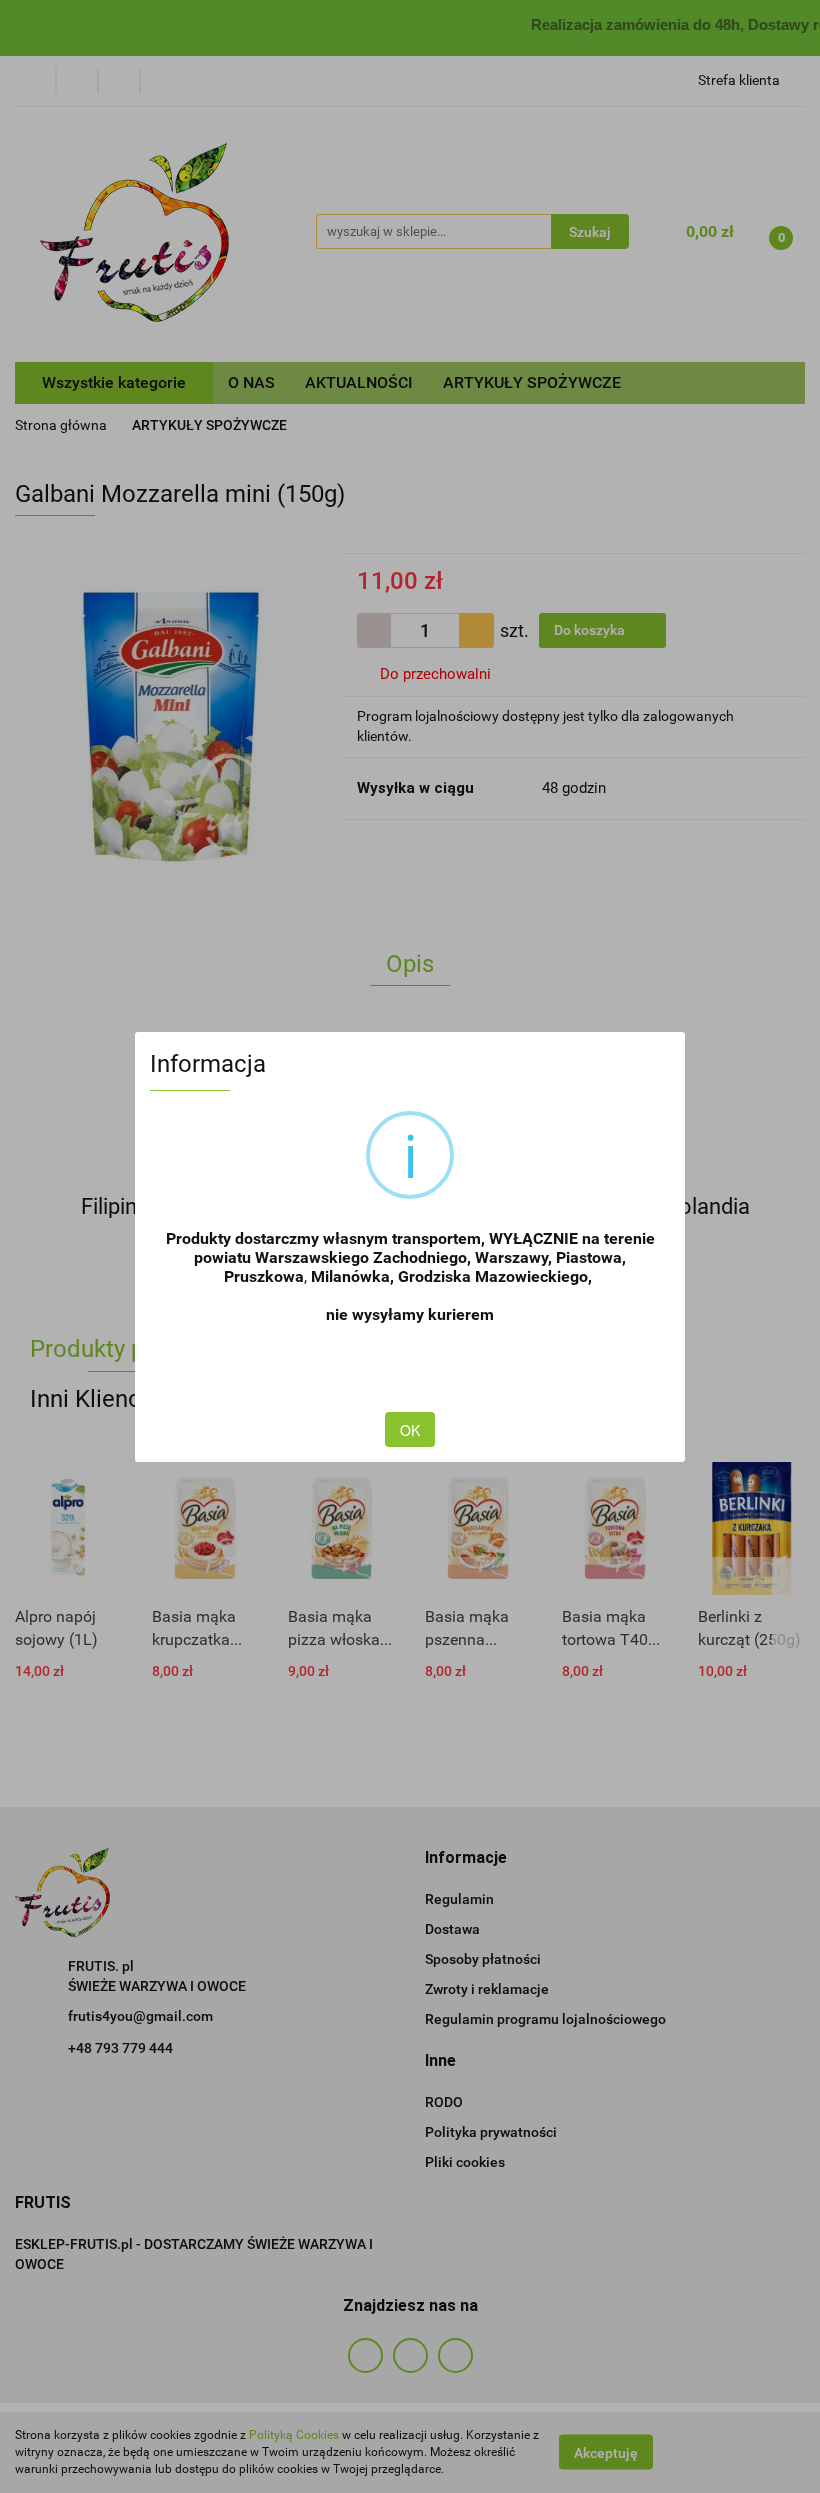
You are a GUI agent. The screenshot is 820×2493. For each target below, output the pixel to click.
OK (410, 1430)
